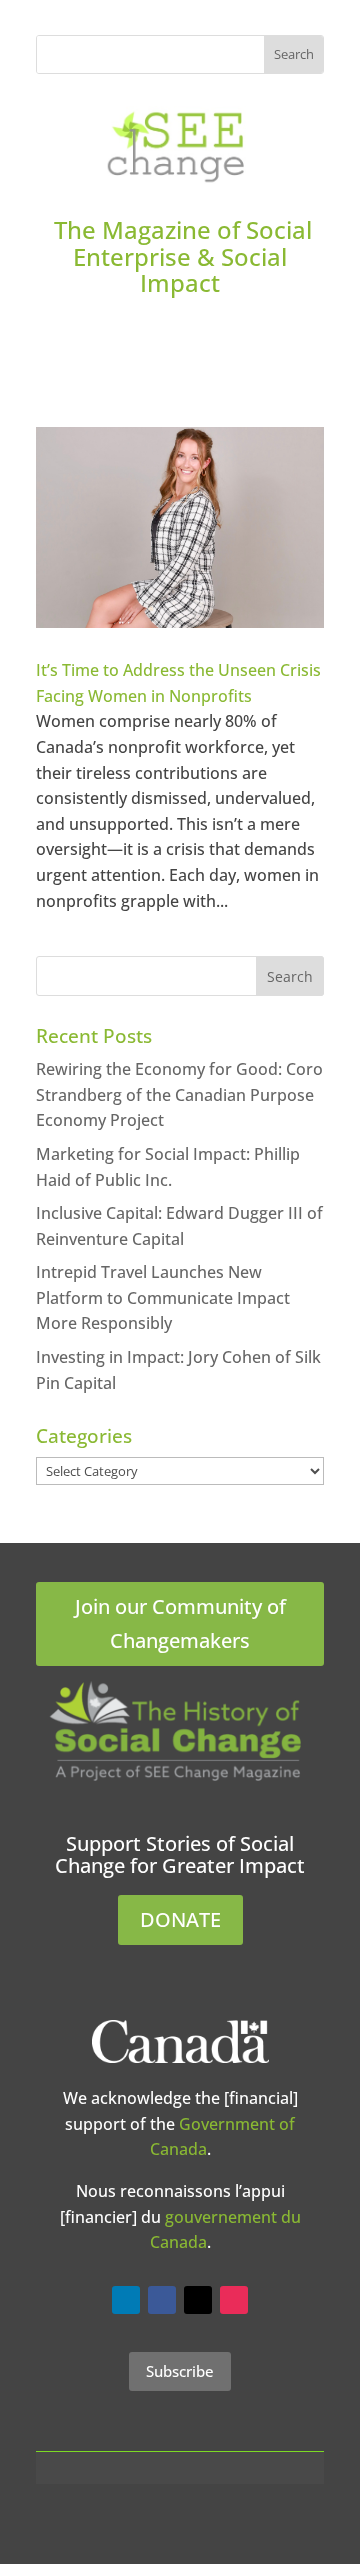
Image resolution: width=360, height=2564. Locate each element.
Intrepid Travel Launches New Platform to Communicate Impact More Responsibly (163, 1297)
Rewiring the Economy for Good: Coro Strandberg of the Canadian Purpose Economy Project (179, 1094)
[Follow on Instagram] (234, 2300)
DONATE (180, 1919)
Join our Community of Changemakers (180, 1623)
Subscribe (180, 2371)
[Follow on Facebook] (162, 2300)
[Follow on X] (198, 2300)
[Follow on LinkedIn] (126, 2300)
